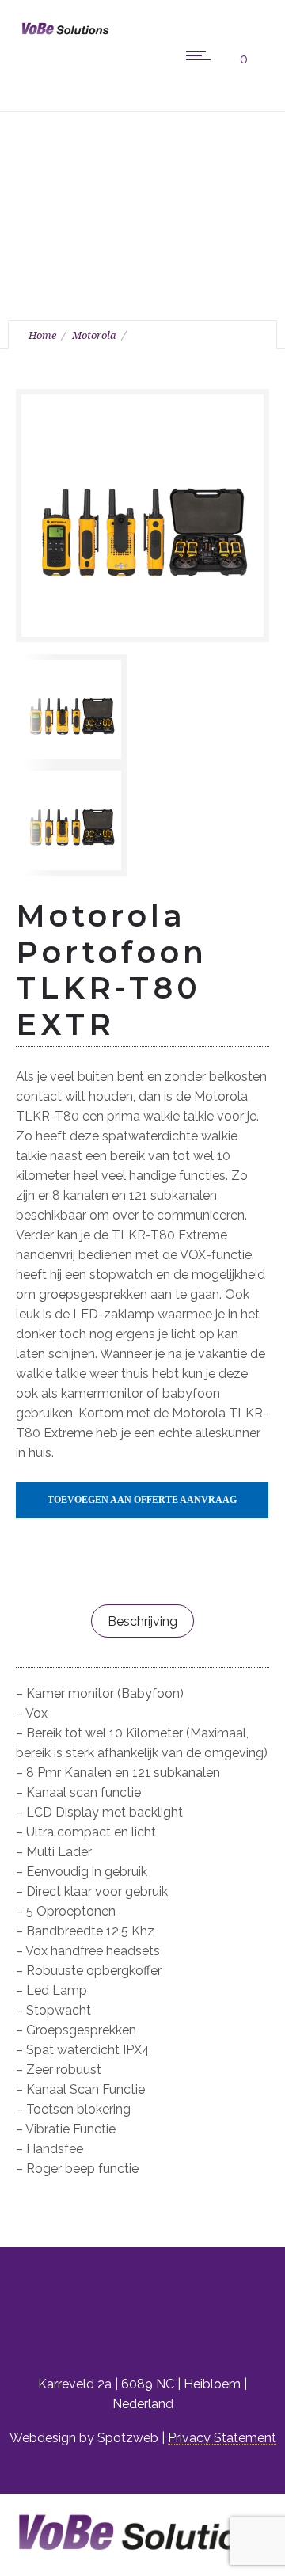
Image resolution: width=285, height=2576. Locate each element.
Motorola (94, 335)
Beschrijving (142, 1621)
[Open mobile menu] (202, 55)
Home (42, 335)
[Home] (63, 37)
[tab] (142, 1621)
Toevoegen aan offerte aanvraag (142, 1500)
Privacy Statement (222, 2438)
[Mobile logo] (142, 2566)
